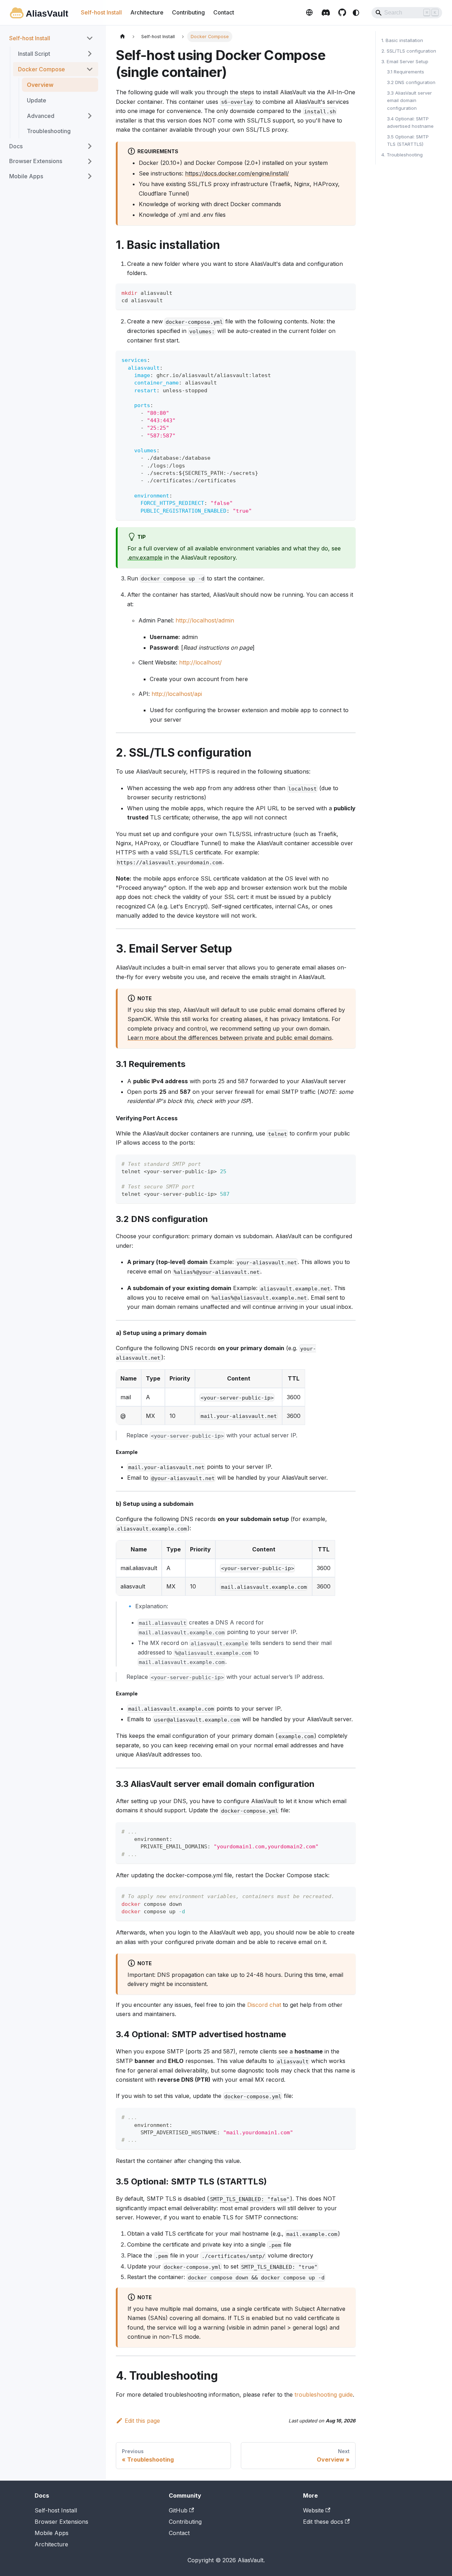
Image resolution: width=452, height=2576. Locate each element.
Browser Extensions (61, 2522)
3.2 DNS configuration (411, 82)
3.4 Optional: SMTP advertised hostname (410, 122)
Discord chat (264, 2005)
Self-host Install (101, 12)
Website (309, 12)
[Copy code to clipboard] (347, 292)
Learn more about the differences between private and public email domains (230, 1038)
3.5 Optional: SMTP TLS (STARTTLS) (408, 141)
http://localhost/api (177, 694)
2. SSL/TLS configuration (409, 51)
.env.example (145, 557)
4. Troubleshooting (402, 155)
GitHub (342, 12)
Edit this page (142, 2421)
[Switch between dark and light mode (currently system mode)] (356, 13)
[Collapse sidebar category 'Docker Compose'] (90, 69)
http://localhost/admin (205, 620)
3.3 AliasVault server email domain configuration (409, 100)
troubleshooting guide (324, 2395)
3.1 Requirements (406, 72)
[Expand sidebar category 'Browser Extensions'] (90, 161)
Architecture (147, 12)
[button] (60, 116)
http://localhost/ (200, 662)
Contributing (188, 12)
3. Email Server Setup (405, 61)
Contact (224, 12)
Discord (326, 12)
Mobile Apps (52, 2533)
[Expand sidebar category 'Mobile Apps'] (90, 176)
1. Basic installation (402, 40)
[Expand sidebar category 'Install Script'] (90, 54)
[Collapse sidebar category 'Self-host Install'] (90, 38)
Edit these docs (323, 2522)
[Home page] (123, 37)
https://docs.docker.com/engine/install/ (237, 173)
